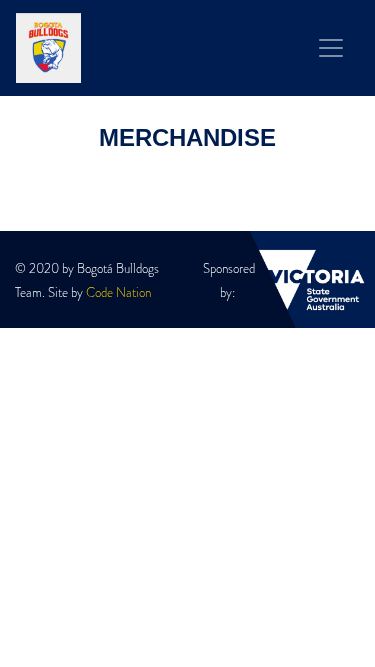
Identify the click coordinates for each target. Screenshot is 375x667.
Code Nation (118, 293)
